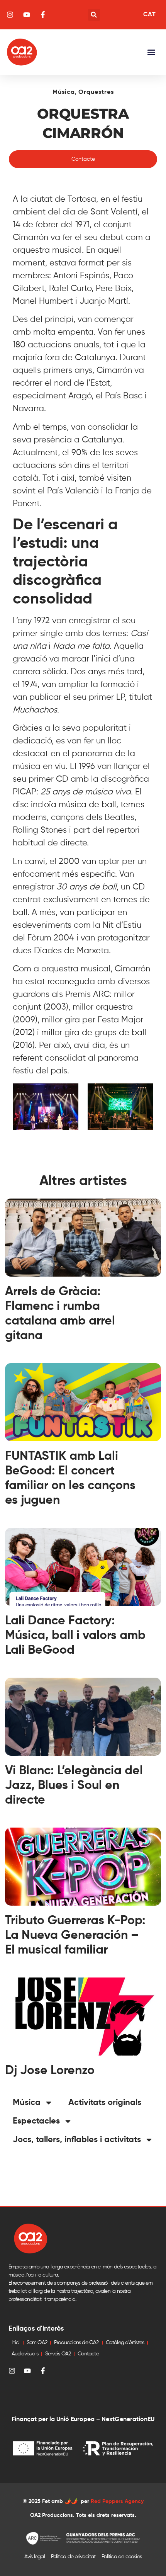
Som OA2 (37, 2343)
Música (64, 92)
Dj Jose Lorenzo (50, 2071)
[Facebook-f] (43, 2371)
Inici (16, 2343)
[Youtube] (27, 2371)
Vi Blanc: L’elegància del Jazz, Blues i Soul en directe (74, 1785)
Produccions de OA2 (76, 2343)
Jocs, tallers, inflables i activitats (77, 2140)
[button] (94, 15)
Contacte (88, 2354)
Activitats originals (105, 2103)
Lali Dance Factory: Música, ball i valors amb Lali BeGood (75, 1636)
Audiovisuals (25, 2354)
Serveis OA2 (58, 2354)
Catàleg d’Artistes (125, 2343)
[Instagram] (12, 2371)
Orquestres (96, 92)
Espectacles (36, 2121)
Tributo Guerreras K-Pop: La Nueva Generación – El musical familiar (75, 1935)
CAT (149, 15)
